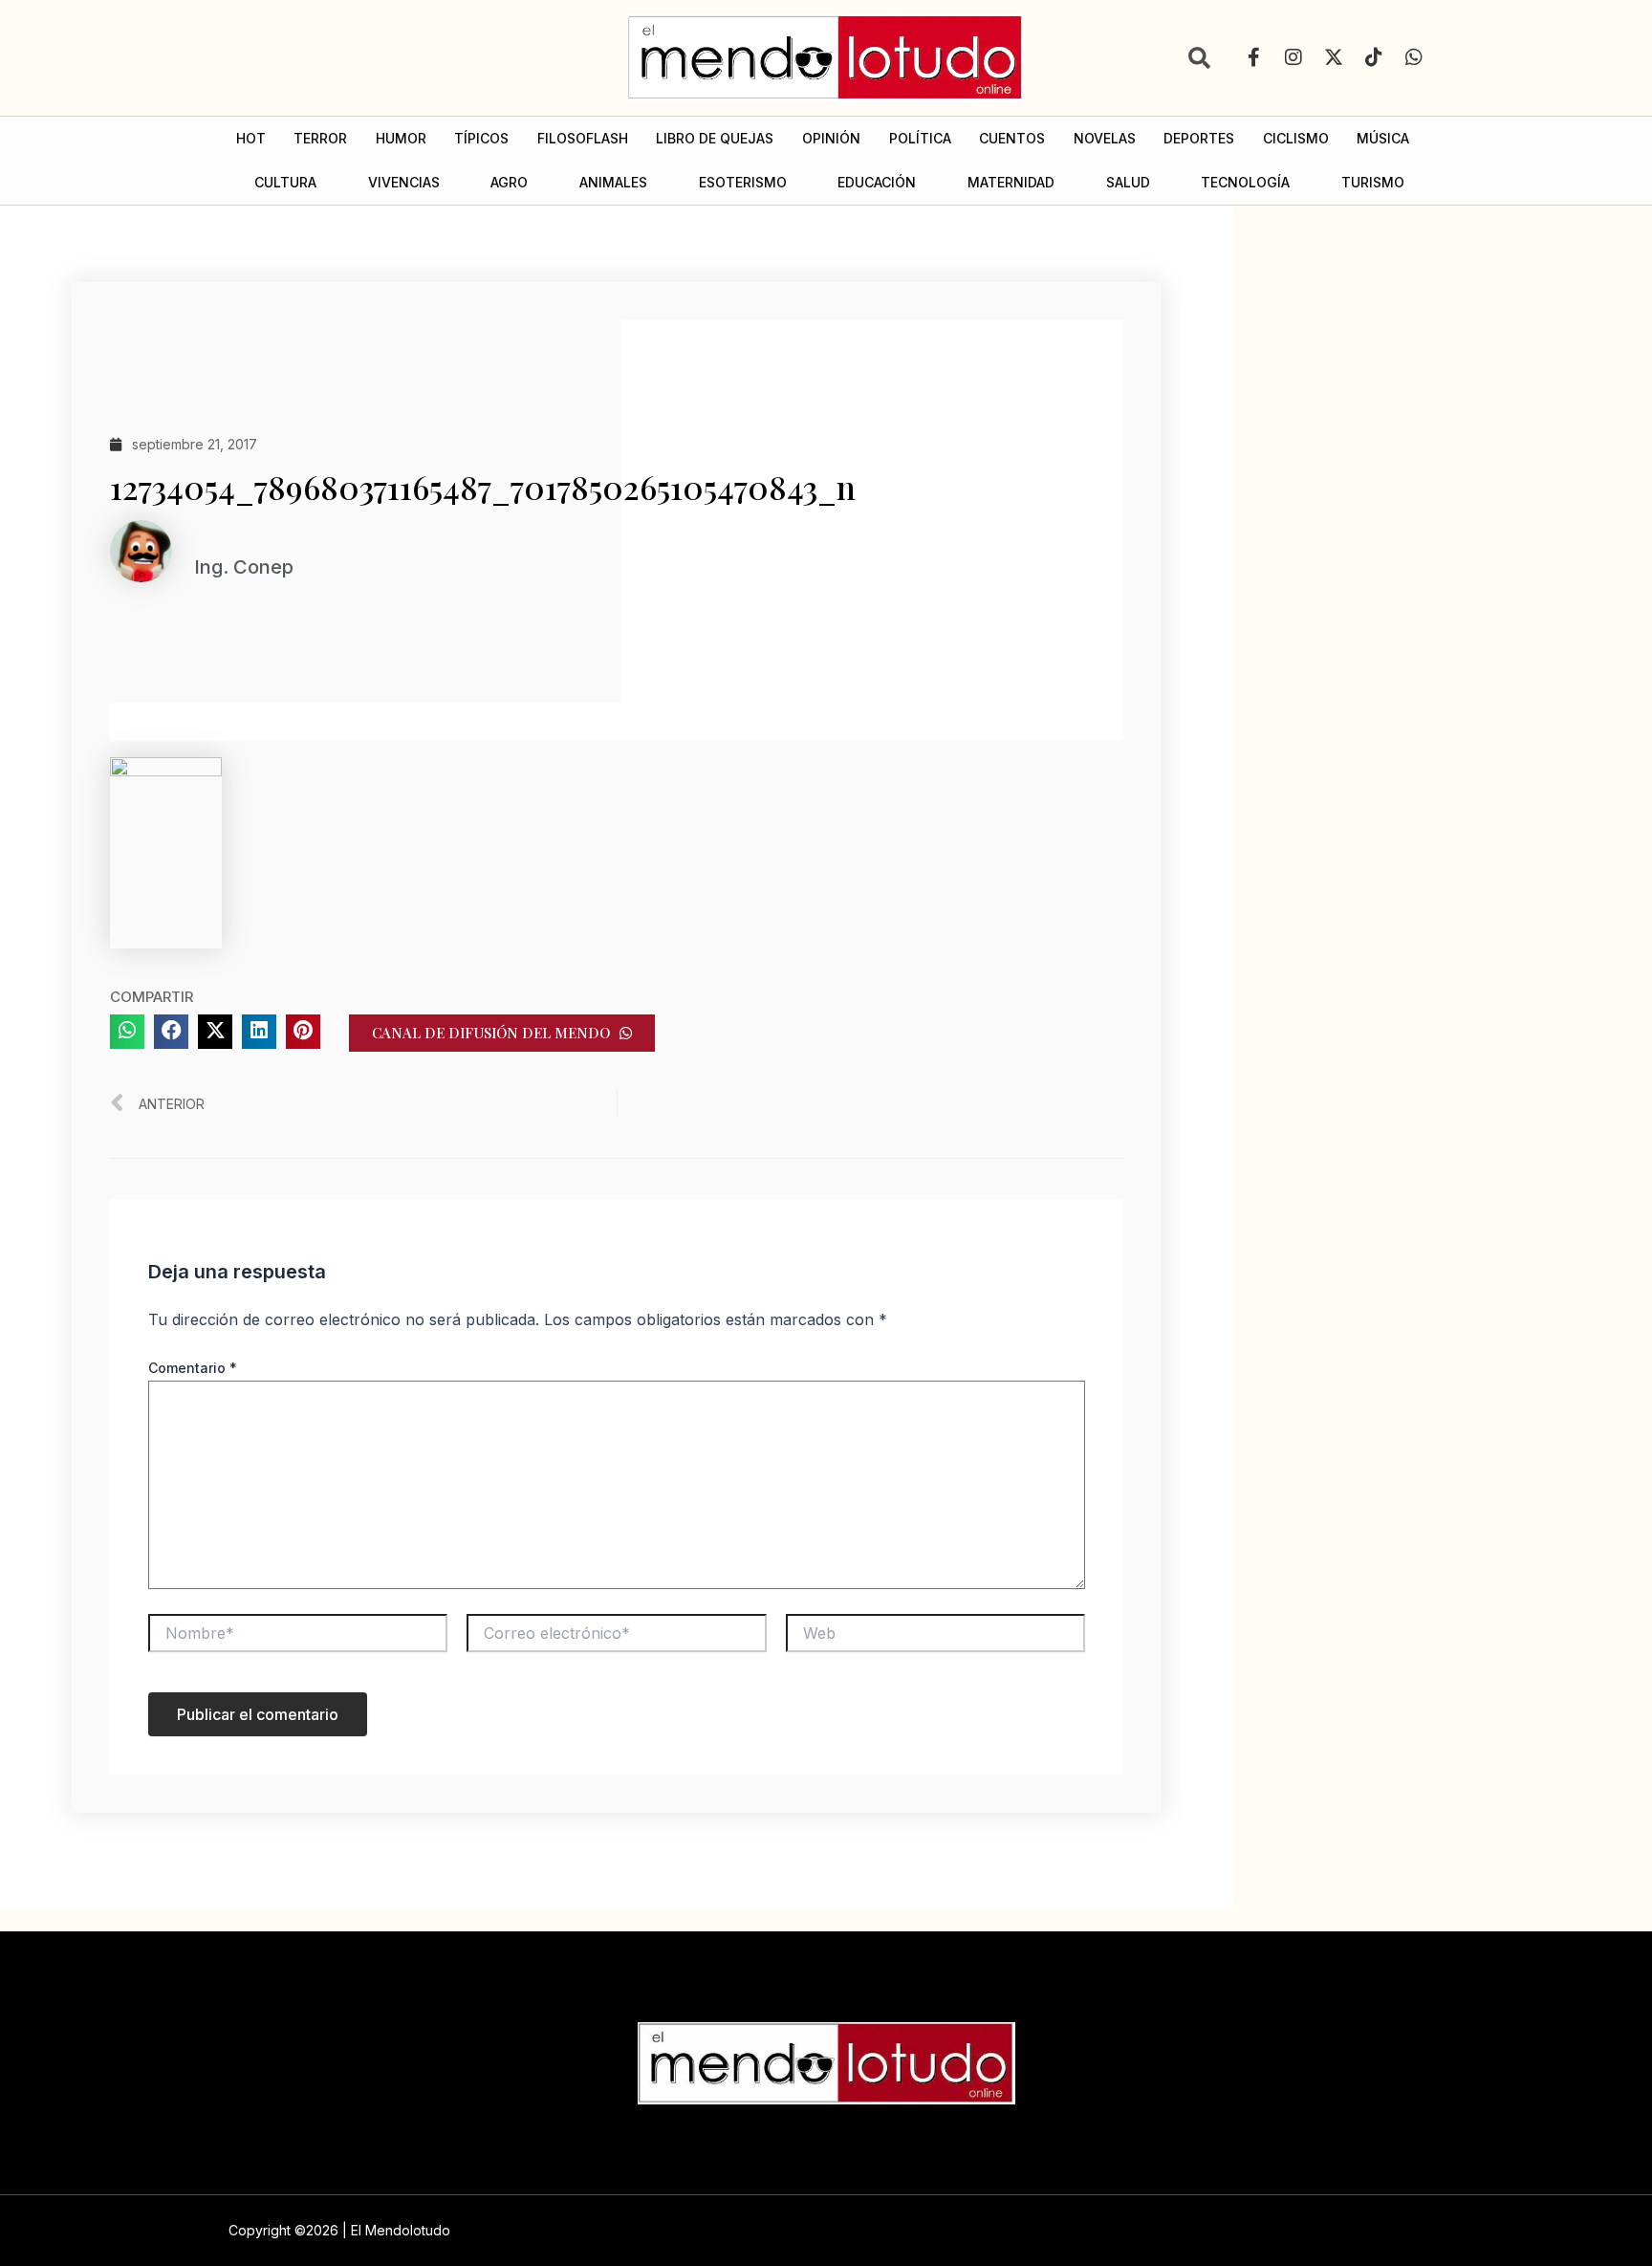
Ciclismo (1296, 138)
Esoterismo (743, 182)
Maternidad (1011, 182)
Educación (877, 182)
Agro (509, 182)
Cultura (285, 182)
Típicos (481, 138)
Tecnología (1245, 182)
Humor (401, 138)
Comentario (193, 1368)
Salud (1128, 182)
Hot (251, 138)
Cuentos (1012, 138)
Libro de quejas (715, 138)
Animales (613, 182)
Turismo (1373, 182)
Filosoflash (583, 138)
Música (1383, 138)
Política (920, 138)
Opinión (831, 138)
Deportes (1199, 138)
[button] (127, 1032)
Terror (320, 138)
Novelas (1105, 138)
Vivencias (404, 182)
